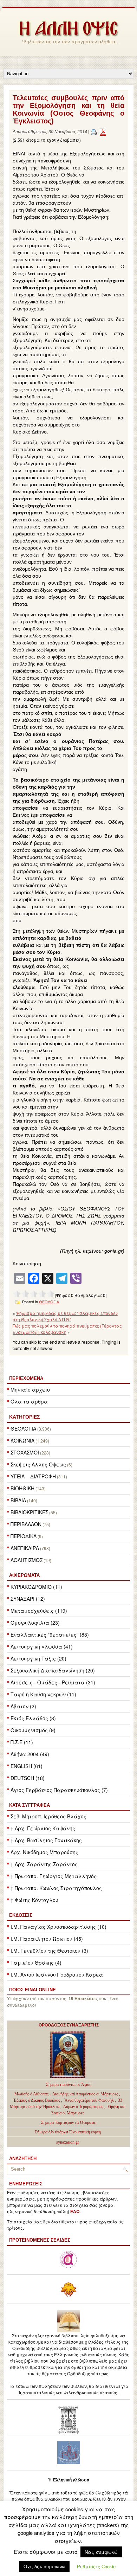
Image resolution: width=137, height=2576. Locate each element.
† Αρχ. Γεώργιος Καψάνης (43, 1828)
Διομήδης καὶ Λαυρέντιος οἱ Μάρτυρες (86, 2094)
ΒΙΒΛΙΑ (18, 1500)
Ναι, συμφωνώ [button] (101, 2552)
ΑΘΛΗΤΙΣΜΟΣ (27, 1560)
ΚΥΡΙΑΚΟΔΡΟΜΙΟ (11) (36, 1587)
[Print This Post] (94, 132)
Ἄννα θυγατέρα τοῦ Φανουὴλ (89, 2100)
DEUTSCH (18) (28, 1778)
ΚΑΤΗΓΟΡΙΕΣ (24, 1417)
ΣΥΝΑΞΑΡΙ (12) (28, 1599)
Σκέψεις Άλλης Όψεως (38, 1464)
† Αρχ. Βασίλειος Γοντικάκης (46, 1840)
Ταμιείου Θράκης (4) (36, 1962)
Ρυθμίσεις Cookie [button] (96, 2566)
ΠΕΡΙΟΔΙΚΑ (24, 1536)
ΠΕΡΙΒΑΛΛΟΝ (26, 1524)
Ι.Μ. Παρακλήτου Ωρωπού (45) (47, 1939)
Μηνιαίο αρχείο (30, 1389)
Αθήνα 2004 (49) (30, 1754)
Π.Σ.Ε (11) (22, 1742)
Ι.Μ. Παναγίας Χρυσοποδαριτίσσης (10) (58, 1927)
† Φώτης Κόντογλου (34, 1900)
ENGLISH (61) (27, 1766)
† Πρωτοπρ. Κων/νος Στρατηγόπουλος (56, 1888)
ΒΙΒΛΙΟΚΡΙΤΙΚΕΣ (29, 1512)
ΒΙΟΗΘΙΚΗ (22, 1488)
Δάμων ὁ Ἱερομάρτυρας (84, 2107)
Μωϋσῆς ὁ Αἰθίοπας (31, 2094)
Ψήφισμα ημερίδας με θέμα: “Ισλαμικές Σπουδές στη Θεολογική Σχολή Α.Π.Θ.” (65, 1316)
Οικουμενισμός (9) (33, 1730)
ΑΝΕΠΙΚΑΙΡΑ (25, 1548)
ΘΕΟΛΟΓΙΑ (23, 1428)
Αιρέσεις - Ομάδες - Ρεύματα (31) (53, 1682)
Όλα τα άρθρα (29, 1401)
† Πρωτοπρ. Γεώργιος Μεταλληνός (54, 1876)
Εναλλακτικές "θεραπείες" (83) (50, 1634)
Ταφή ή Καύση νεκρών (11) (43, 1694)
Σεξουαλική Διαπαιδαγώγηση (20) (53, 1670)
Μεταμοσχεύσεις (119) (39, 1611)
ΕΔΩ (75, 2212)
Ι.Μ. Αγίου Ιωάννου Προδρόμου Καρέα (57, 1974)
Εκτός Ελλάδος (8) (33, 1718)
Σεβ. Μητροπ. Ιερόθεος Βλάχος (48, 1816)
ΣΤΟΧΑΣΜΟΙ (25, 1452)
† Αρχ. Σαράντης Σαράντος (44, 1864)
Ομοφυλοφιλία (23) (35, 1623)
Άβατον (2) (23, 1706)
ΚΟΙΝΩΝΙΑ (22, 1440)
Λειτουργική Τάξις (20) (38, 1658)
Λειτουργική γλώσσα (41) (42, 1646)
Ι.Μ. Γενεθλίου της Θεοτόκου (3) (49, 1951)
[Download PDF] (103, 132)
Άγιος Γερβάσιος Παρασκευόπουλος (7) (59, 1790)
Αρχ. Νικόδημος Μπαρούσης (44, 1852)
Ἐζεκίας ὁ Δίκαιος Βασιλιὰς (37, 2100)
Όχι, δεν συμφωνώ (44, 2566)
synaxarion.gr (68, 2142)
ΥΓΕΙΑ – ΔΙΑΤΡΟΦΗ (33, 1476)
